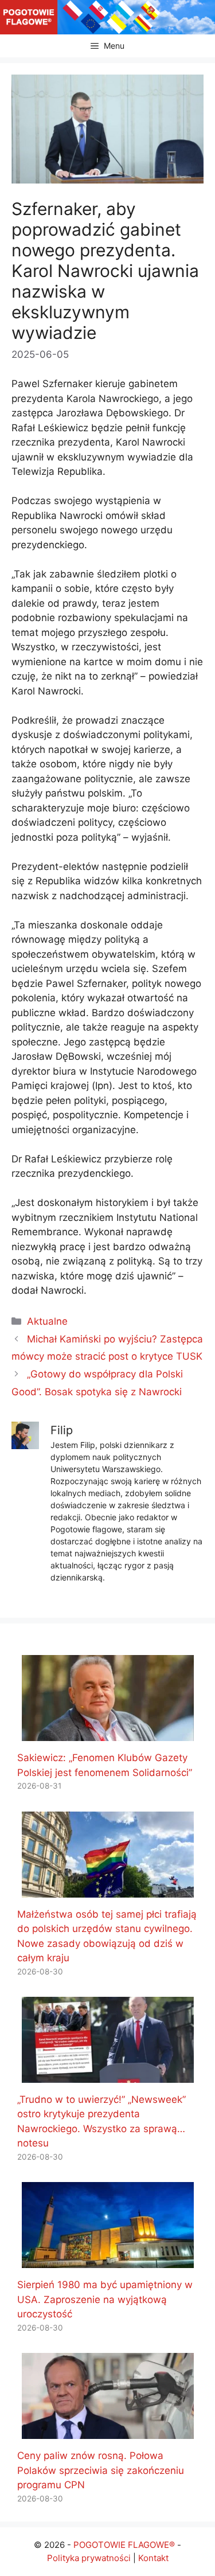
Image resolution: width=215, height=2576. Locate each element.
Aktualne (47, 1321)
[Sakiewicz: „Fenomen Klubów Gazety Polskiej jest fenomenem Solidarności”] (108, 1734)
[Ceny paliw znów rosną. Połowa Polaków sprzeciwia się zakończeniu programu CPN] (108, 2431)
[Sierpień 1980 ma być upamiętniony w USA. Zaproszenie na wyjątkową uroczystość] (108, 2261)
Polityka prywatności (89, 2558)
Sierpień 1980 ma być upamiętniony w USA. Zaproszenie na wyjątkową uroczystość (105, 2299)
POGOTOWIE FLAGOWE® (124, 2545)
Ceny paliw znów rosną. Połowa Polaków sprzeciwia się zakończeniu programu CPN (101, 2470)
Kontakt (153, 2558)
